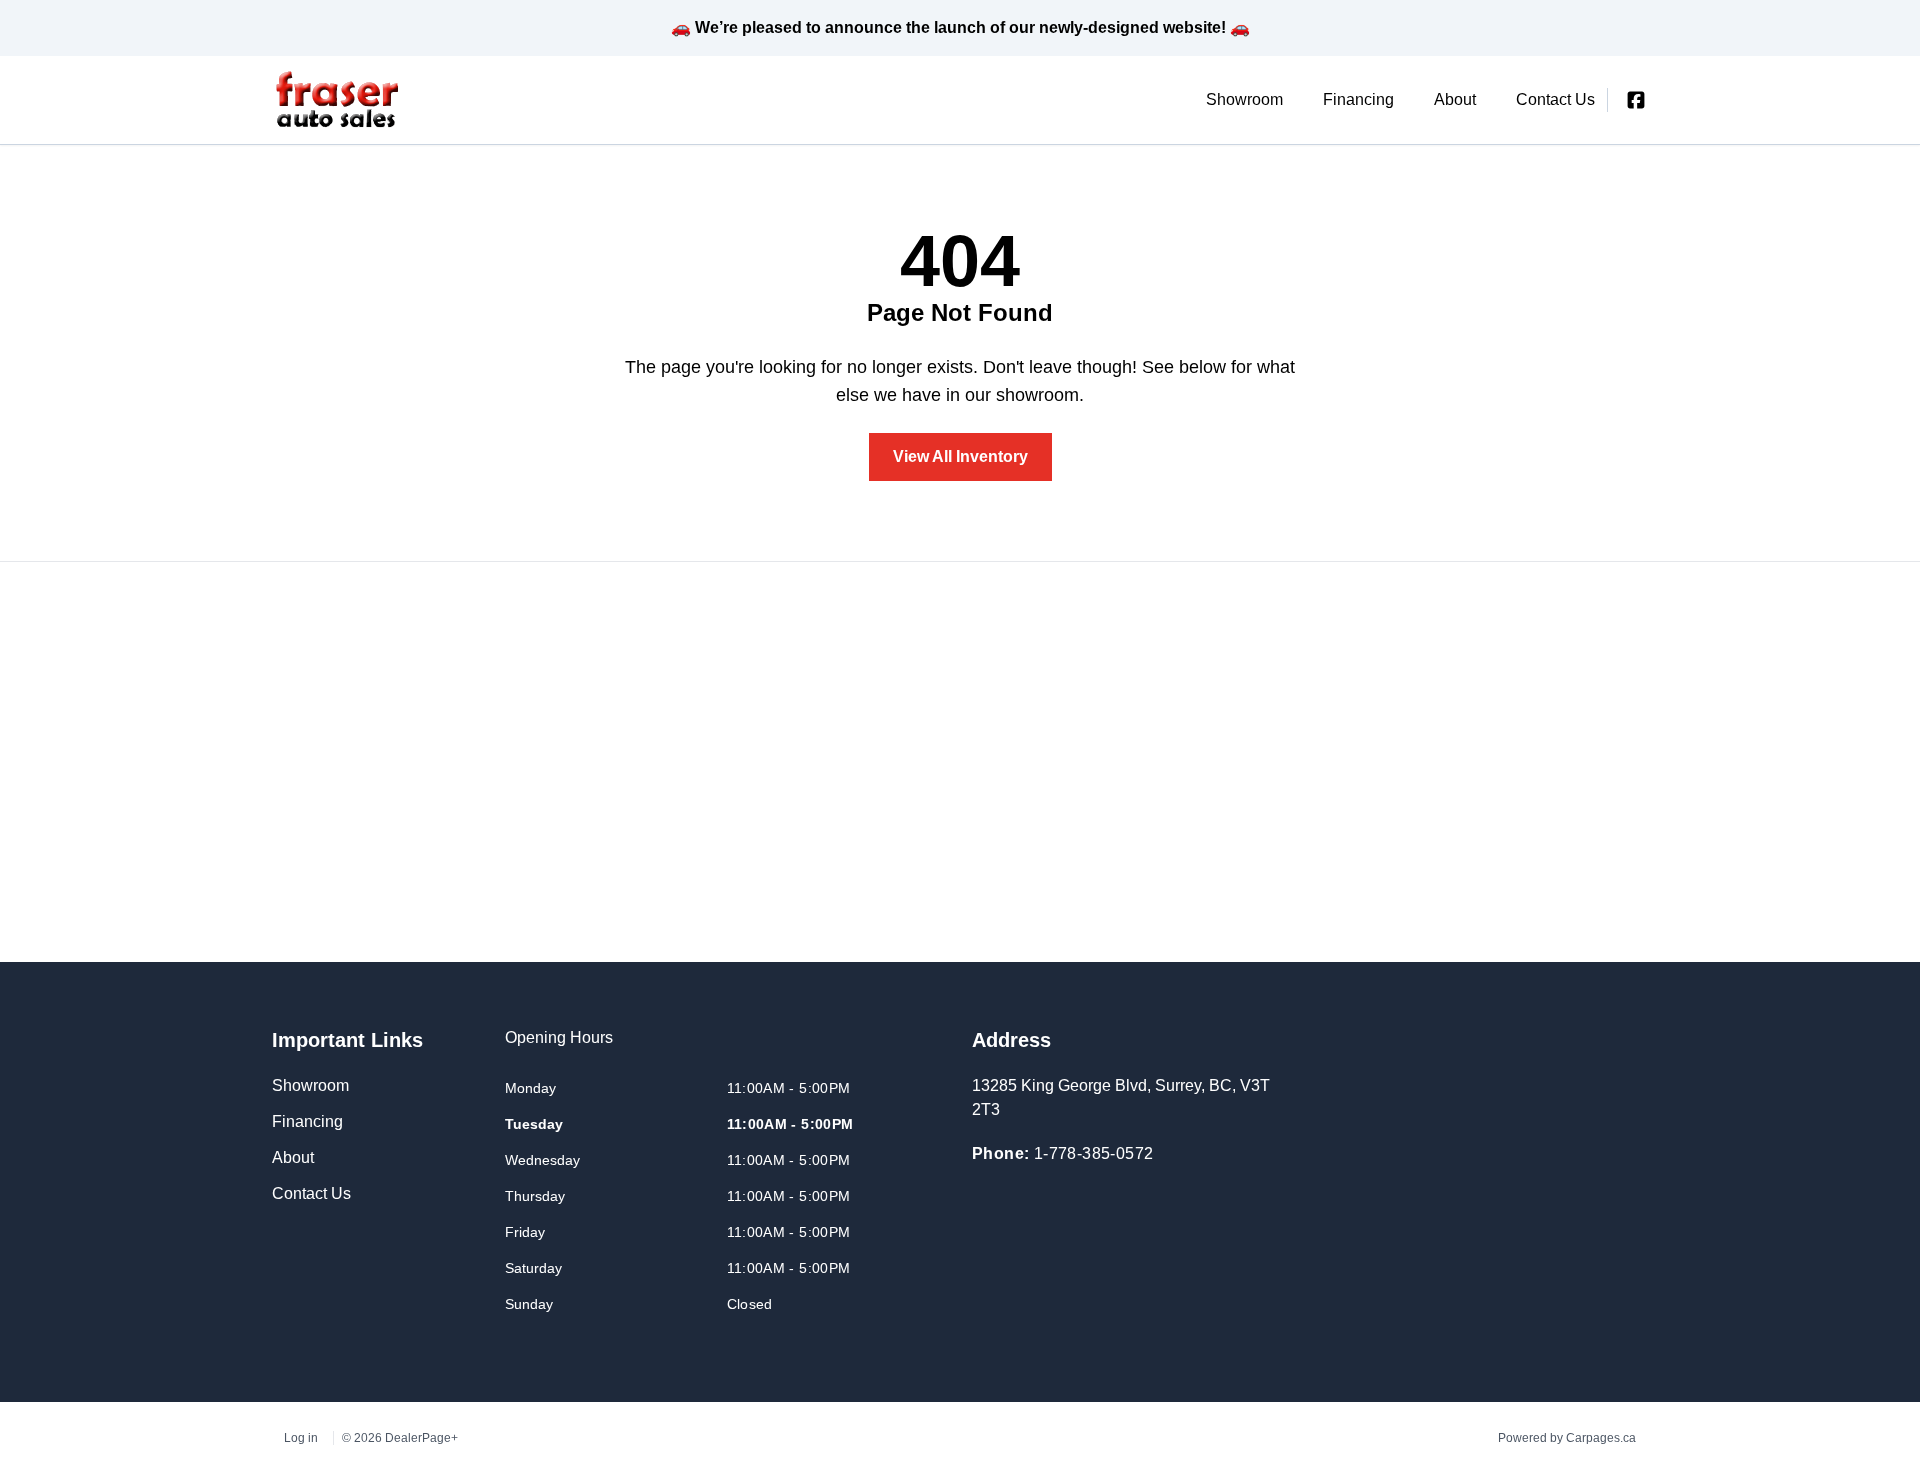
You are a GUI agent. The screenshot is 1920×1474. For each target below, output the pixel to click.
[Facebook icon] (1636, 100)
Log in (301, 1438)
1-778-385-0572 (1094, 1153)
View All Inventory (960, 456)
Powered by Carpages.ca (1567, 1438)
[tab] (559, 1048)
